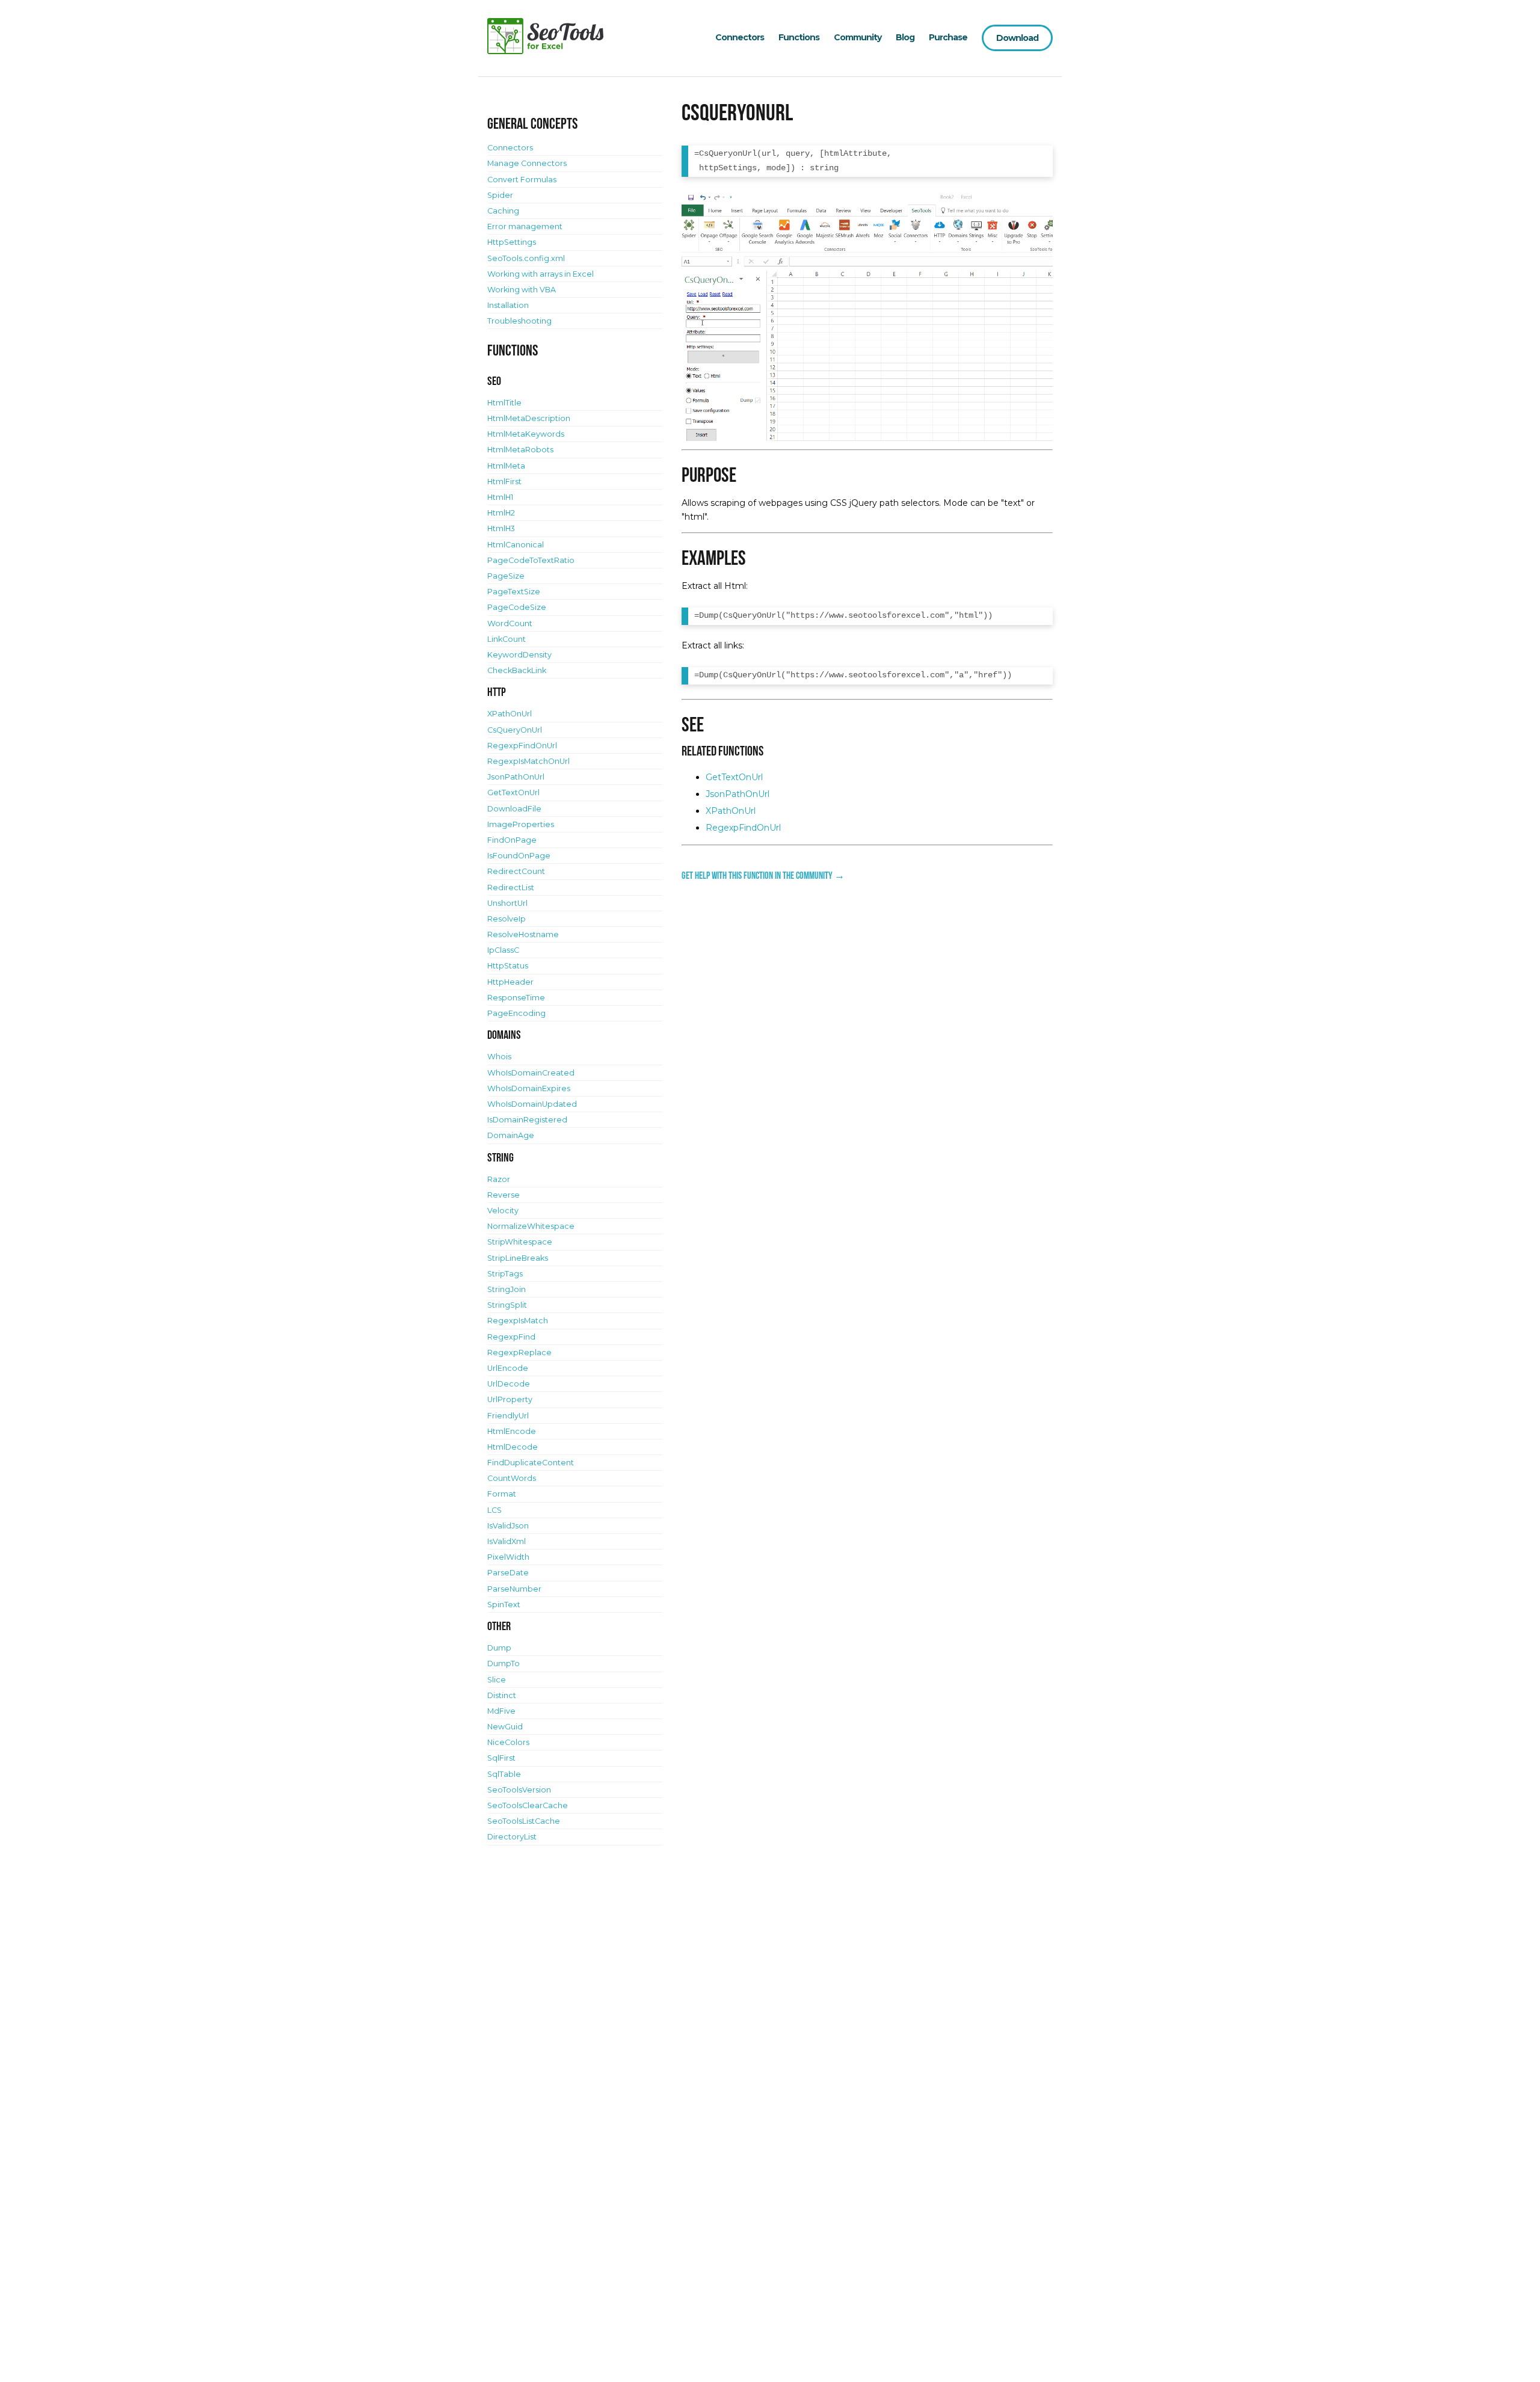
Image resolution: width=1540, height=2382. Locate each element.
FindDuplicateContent (531, 1463)
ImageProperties (521, 824)
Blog (905, 37)
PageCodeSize (517, 607)
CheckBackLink (517, 670)
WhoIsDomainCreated (531, 1073)
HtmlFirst (504, 482)
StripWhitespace (520, 1242)
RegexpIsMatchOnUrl (528, 761)
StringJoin (507, 1289)
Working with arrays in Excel (541, 274)
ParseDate (508, 1573)
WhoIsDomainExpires (529, 1088)
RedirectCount (516, 871)
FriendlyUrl (508, 1416)
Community (858, 37)
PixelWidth (508, 1557)
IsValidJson (508, 1526)
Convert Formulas (522, 180)
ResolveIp (507, 919)
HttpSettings (512, 242)
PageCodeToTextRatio (531, 560)
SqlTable (504, 1774)
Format (502, 1494)
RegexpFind (511, 1337)
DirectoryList (512, 1837)
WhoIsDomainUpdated (532, 1104)
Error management (525, 226)
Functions (799, 37)
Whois (499, 1057)
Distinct (502, 1695)
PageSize (506, 576)
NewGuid (505, 1727)
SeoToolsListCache (524, 1821)
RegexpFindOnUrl (743, 828)
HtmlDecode (513, 1447)
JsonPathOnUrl (738, 794)
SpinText (504, 1605)
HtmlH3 (501, 528)
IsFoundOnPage (519, 856)
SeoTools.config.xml (526, 258)
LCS (494, 1510)
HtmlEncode (512, 1431)
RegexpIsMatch (518, 1321)
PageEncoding (516, 1013)
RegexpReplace (519, 1353)
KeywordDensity (519, 655)
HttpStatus (508, 966)
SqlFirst (501, 1758)
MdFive (501, 1711)
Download (1017, 38)
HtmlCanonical (516, 545)
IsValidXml (507, 1541)
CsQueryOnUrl (515, 730)
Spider (500, 195)
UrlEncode (508, 1368)
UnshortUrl (507, 903)
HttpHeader (510, 982)
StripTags (505, 1274)
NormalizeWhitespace (531, 1226)
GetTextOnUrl (734, 777)
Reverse (504, 1195)
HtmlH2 (501, 513)
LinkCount (507, 639)
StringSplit (507, 1305)
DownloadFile (514, 809)
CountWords (512, 1478)
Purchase (948, 37)
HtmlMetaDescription (529, 418)
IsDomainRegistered (527, 1120)
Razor (499, 1179)
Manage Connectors (527, 163)
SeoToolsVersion (519, 1790)
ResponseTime (516, 998)
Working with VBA (522, 290)
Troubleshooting (519, 321)
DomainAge (511, 1135)
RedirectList (511, 888)
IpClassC (503, 950)
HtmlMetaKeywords (526, 434)
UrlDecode (509, 1384)
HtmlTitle (504, 403)
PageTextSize (514, 592)
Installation (508, 305)
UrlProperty (510, 1399)
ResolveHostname (523, 934)
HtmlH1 (500, 497)
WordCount (510, 623)
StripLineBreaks (518, 1258)
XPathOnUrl (731, 811)
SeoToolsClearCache (528, 1805)
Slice (497, 1680)
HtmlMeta (506, 466)
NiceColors (508, 1742)
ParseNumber (514, 1589)
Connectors (740, 37)
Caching (503, 211)
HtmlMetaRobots (520, 450)
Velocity (503, 1211)
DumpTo (504, 1663)
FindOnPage (512, 840)
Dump (499, 1648)
